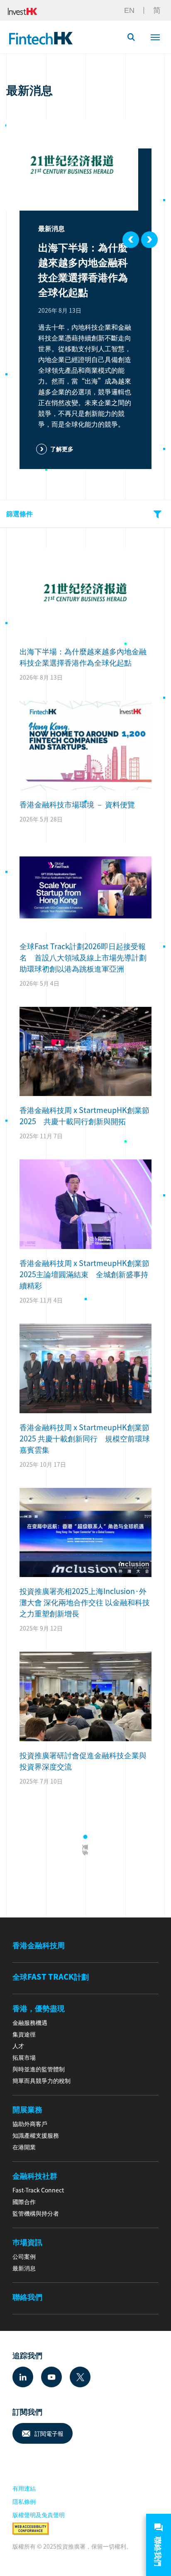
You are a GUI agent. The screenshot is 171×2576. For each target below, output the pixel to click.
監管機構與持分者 (36, 2213)
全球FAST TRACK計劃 (51, 1977)
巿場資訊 (27, 2242)
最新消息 (24, 2268)
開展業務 (27, 2109)
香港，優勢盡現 (39, 2008)
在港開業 (24, 2147)
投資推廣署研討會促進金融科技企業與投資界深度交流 (83, 1761)
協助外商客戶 (30, 2124)
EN (129, 10)
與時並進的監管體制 (39, 2069)
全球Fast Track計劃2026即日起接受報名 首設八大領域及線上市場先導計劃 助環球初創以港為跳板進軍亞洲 (85, 957)
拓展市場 (24, 2057)
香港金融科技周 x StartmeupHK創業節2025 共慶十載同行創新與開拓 (84, 1115)
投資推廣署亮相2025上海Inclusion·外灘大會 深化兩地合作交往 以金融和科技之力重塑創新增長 (85, 1602)
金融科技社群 (35, 2176)
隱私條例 (24, 2501)
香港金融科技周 (39, 1945)
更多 (86, 1849)
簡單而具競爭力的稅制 (42, 2080)
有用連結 (24, 2488)
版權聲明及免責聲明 (39, 2515)
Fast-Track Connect (38, 2190)
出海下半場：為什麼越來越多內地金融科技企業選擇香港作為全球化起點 (83, 270)
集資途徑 (24, 2034)
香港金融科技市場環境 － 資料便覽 (77, 804)
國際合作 (24, 2202)
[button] (135, 37)
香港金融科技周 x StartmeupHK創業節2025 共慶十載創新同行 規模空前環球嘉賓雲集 (85, 1438)
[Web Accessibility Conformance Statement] (31, 2528)
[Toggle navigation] (155, 36)
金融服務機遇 (30, 2022)
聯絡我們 (27, 2297)
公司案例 (24, 2256)
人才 (18, 2046)
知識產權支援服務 (36, 2135)
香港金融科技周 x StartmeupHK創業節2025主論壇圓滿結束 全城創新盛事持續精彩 (84, 1274)
